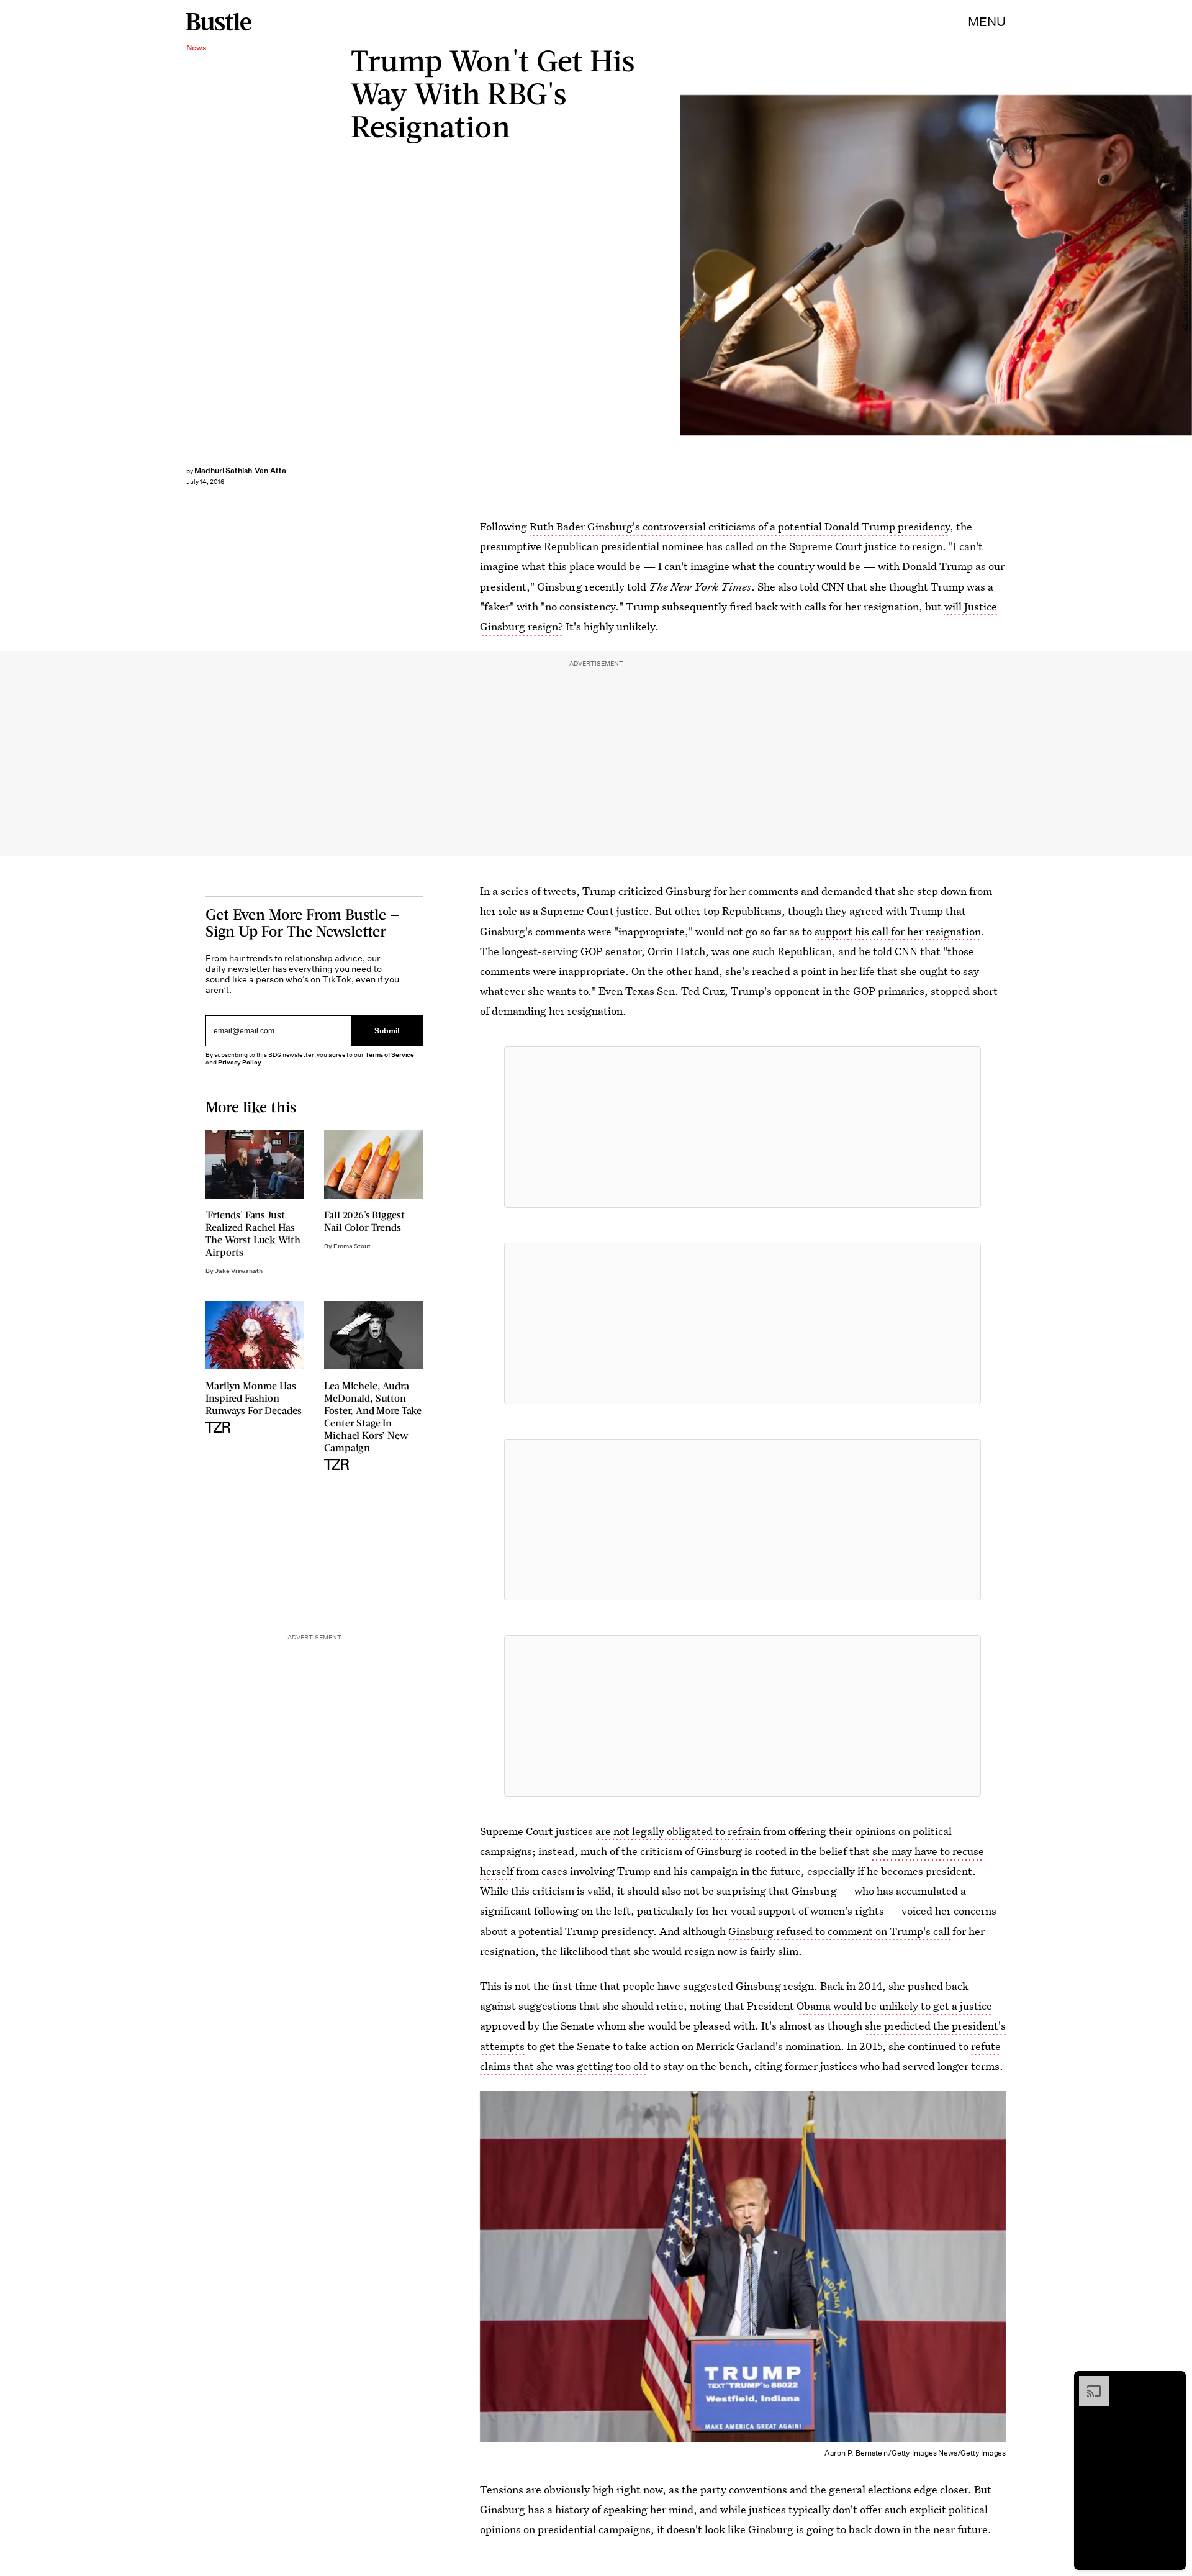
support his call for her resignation (898, 931)
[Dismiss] (1172, 2382)
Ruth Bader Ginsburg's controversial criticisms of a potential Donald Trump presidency (740, 526)
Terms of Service (390, 1055)
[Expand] (1088, 2382)
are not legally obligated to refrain (678, 1831)
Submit (387, 1031)
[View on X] (743, 1127)
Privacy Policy (240, 1062)
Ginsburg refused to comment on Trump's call (839, 1931)
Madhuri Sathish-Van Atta (240, 470)
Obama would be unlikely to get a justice (894, 2006)
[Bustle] (219, 22)
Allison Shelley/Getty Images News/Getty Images (1186, 265)
